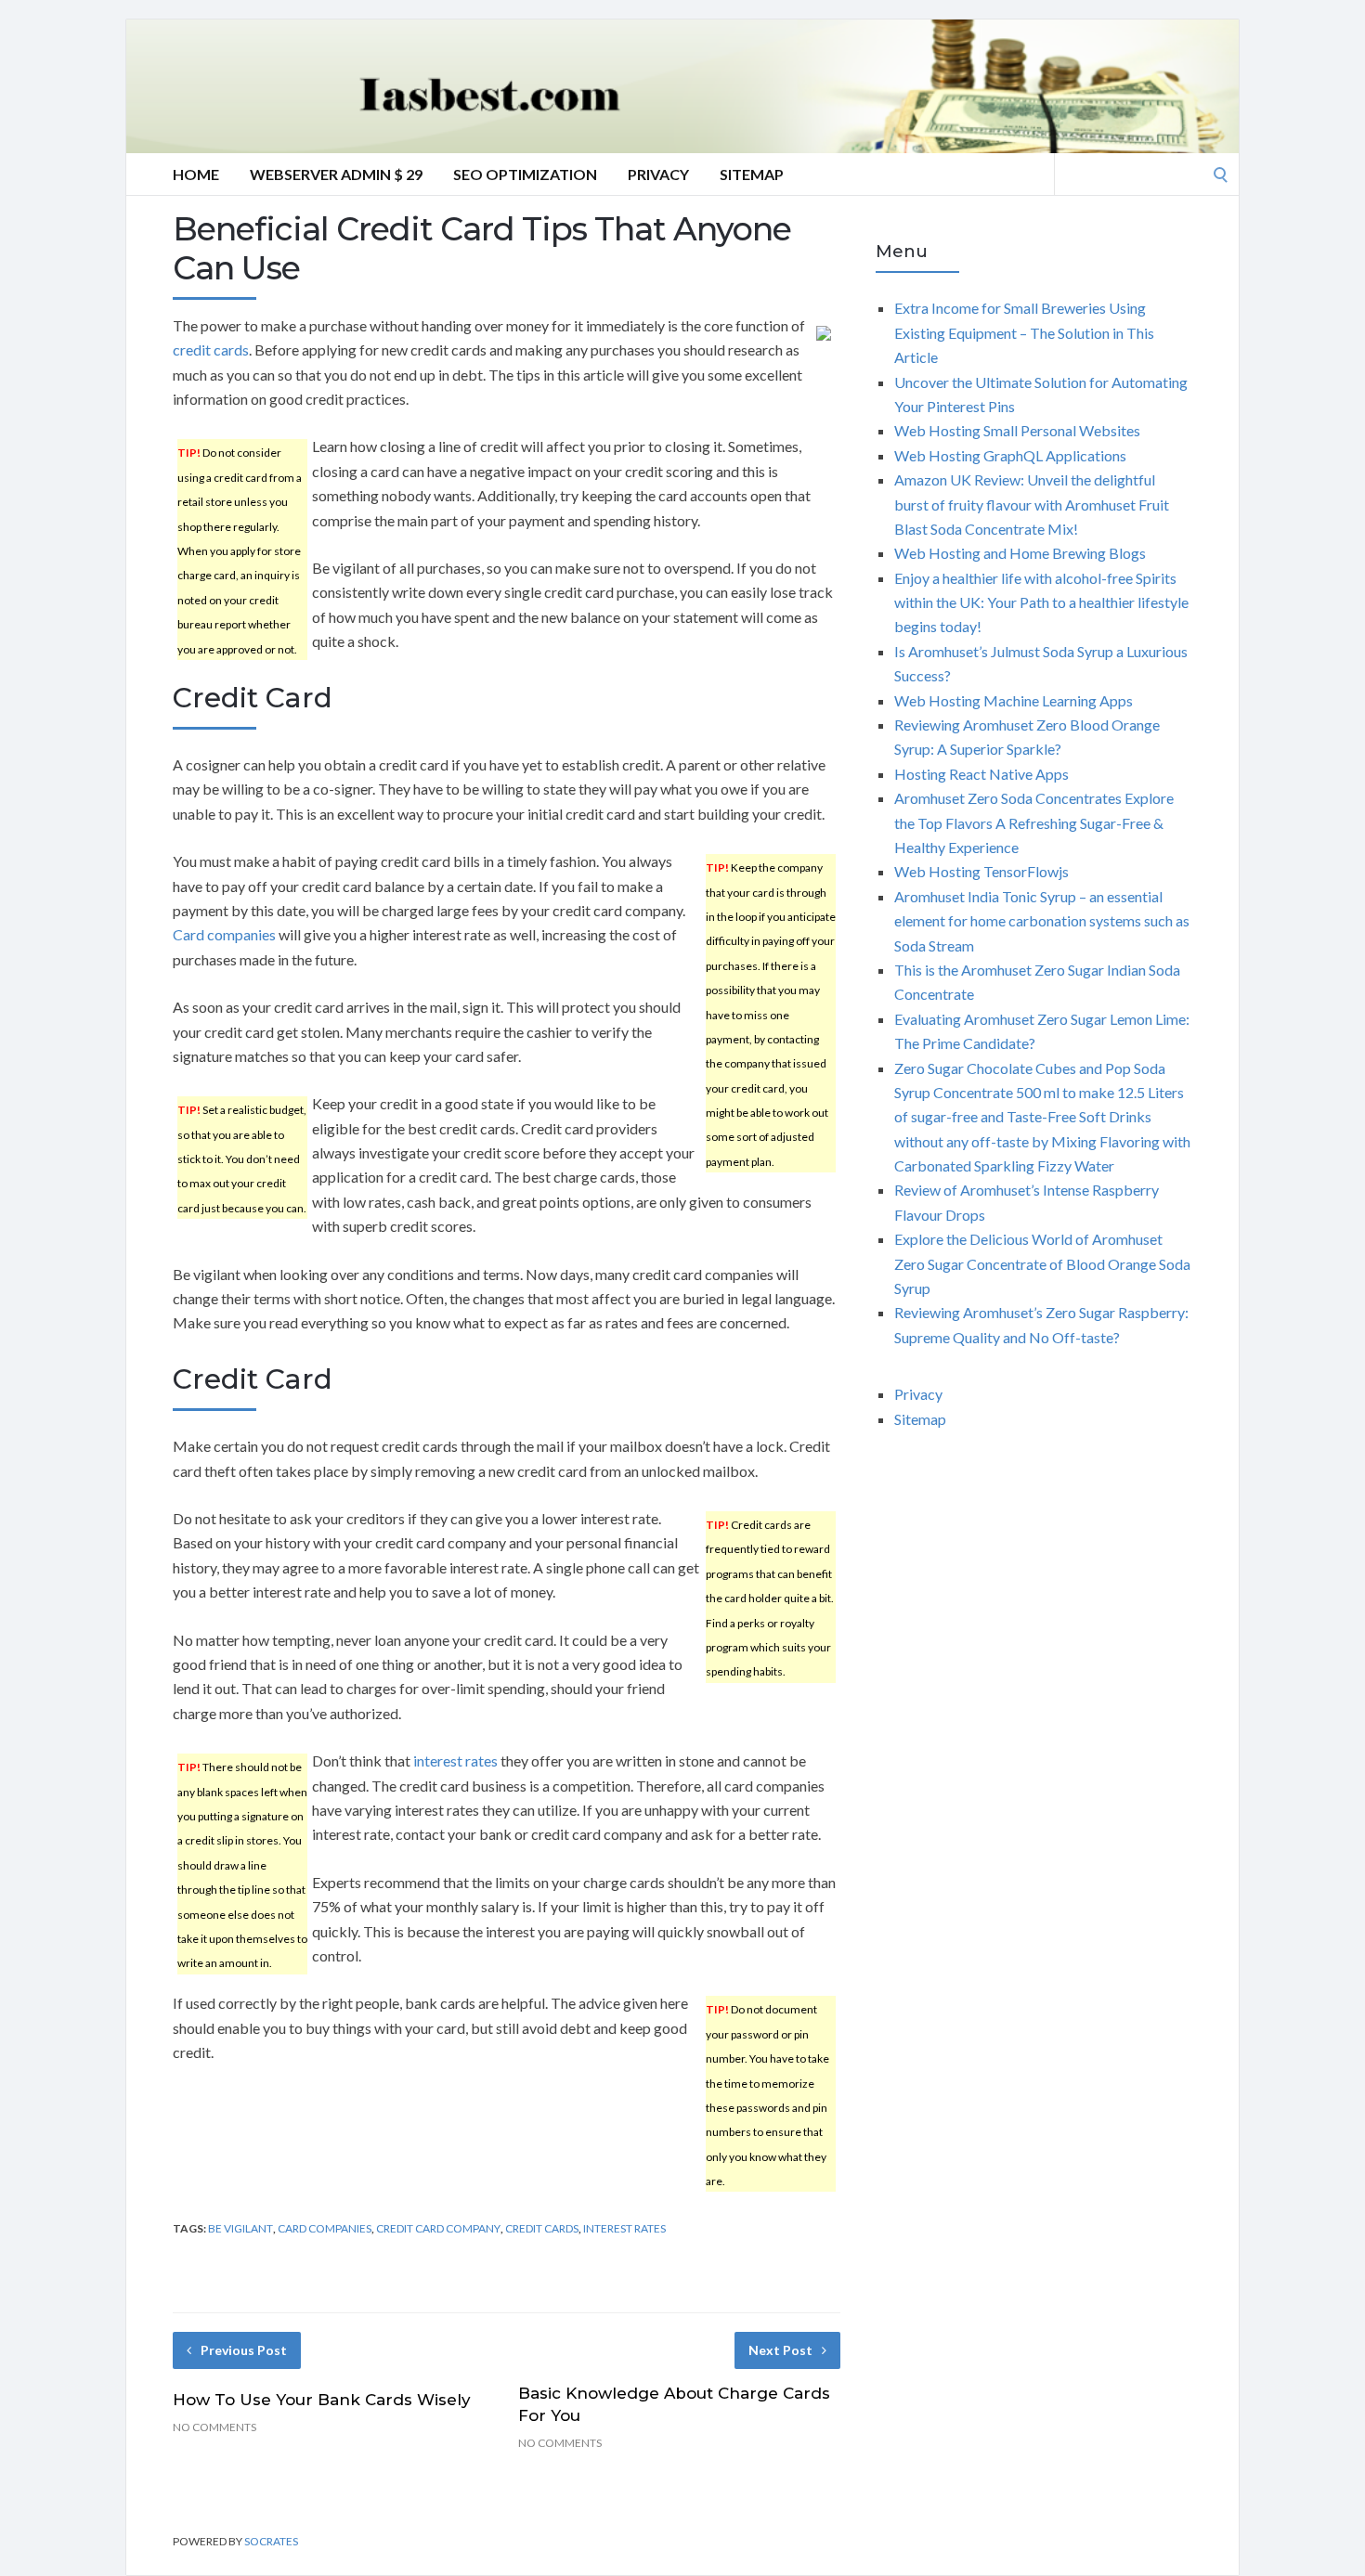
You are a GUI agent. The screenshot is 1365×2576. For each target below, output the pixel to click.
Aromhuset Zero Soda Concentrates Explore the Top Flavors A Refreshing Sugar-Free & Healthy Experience (1034, 822)
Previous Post (244, 2350)
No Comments (214, 2427)
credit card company (438, 2228)
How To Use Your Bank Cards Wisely (322, 2400)
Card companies (224, 934)
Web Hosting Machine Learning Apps (1014, 700)
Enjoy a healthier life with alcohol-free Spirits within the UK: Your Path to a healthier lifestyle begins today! (1041, 602)
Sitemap (752, 174)
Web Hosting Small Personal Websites (1017, 430)
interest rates (455, 1760)
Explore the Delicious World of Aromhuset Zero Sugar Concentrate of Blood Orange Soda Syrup (1042, 1263)
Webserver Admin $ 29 (336, 174)
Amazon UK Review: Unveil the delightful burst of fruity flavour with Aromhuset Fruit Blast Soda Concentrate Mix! (1032, 504)
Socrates (271, 2541)
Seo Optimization (525, 174)
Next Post (780, 2350)
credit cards (211, 350)
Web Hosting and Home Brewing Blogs (1020, 553)
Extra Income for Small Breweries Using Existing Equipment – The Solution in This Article (1024, 332)
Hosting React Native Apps (981, 774)
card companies (325, 2228)
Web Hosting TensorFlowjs (981, 871)
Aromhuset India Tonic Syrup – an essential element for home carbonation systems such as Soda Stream (1042, 921)
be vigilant (240, 2228)
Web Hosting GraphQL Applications (1010, 455)
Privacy (658, 174)
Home (196, 174)
